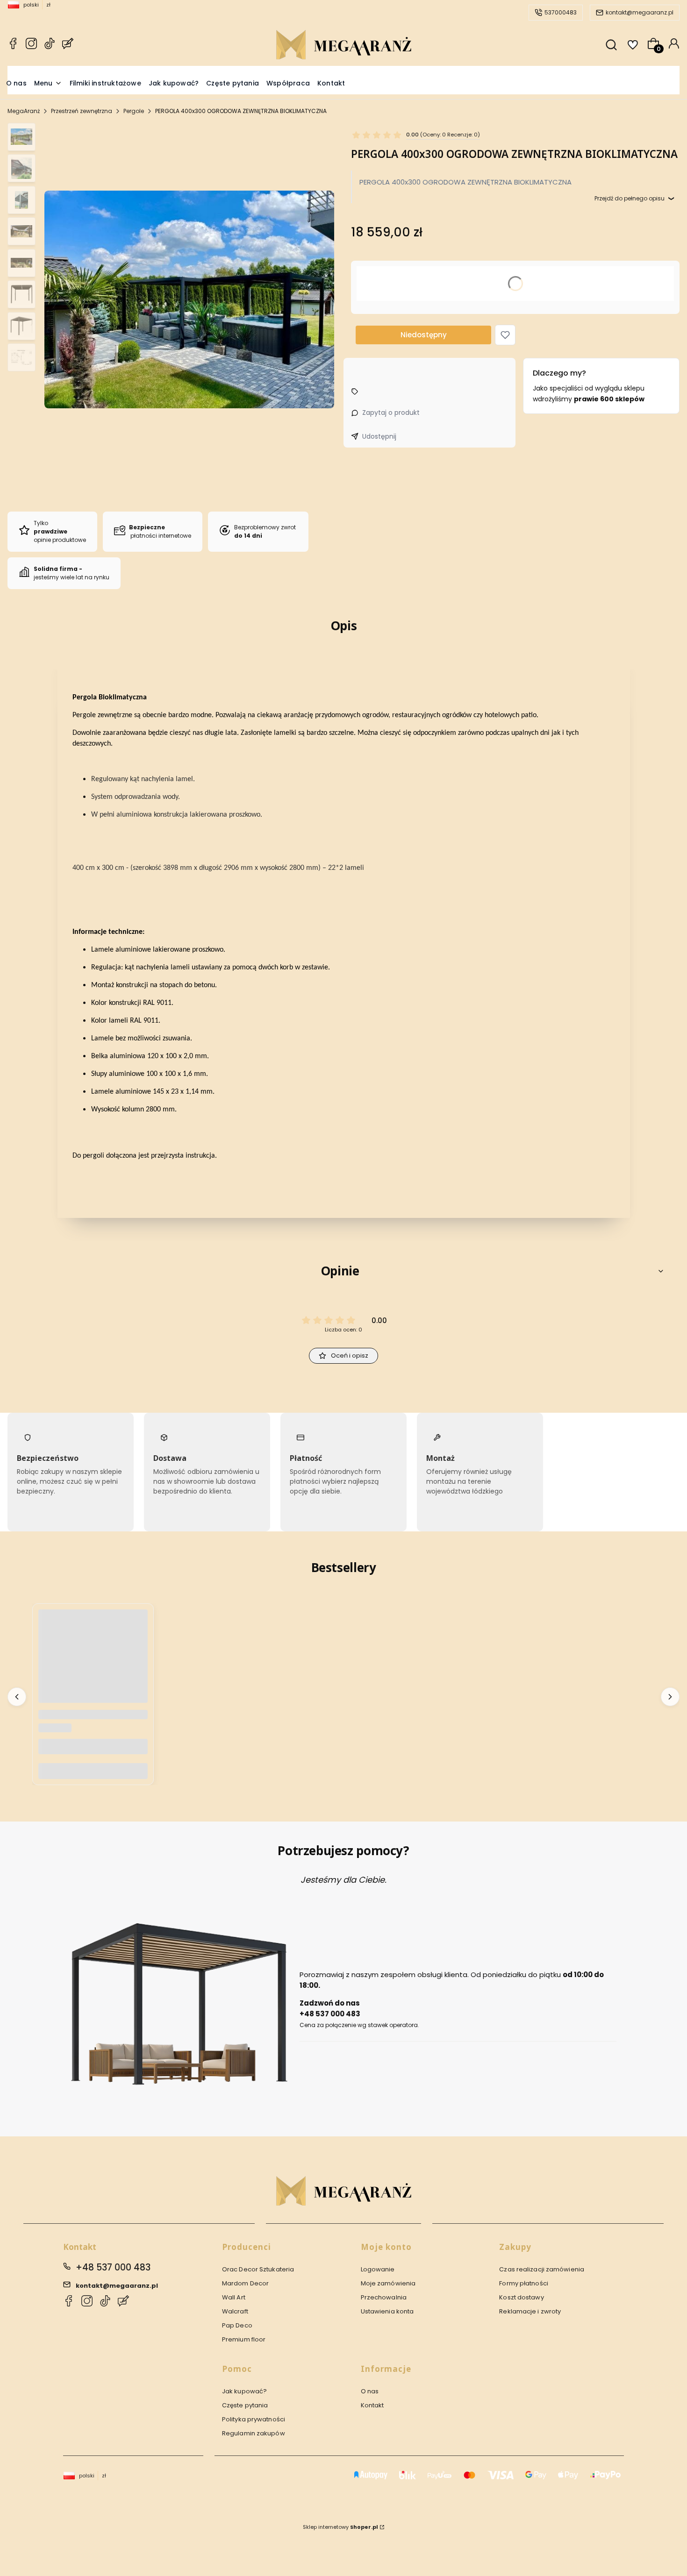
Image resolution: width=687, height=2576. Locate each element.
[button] (505, 335)
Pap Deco (237, 2325)
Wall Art (234, 2297)
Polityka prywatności (254, 2419)
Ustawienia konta (387, 2311)
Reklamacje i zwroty (530, 2311)
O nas (370, 2391)
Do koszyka (93, 1771)
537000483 (561, 12)
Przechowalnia (384, 2297)
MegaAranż (24, 111)
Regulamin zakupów (254, 2433)
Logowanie (378, 2269)
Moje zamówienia (388, 2283)
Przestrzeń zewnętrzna (82, 111)
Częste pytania (245, 2405)
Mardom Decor (245, 2283)
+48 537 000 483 (113, 2267)
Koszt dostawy (521, 2297)
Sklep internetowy (340, 2527)
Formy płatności (524, 2283)
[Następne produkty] (670, 1697)
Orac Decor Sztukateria (258, 2269)
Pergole (134, 111)
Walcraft (235, 2311)
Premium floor (244, 2339)
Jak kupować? (244, 2391)
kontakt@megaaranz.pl (640, 12)
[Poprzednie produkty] (17, 1697)
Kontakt (372, 2405)
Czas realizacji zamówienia (542, 2269)
